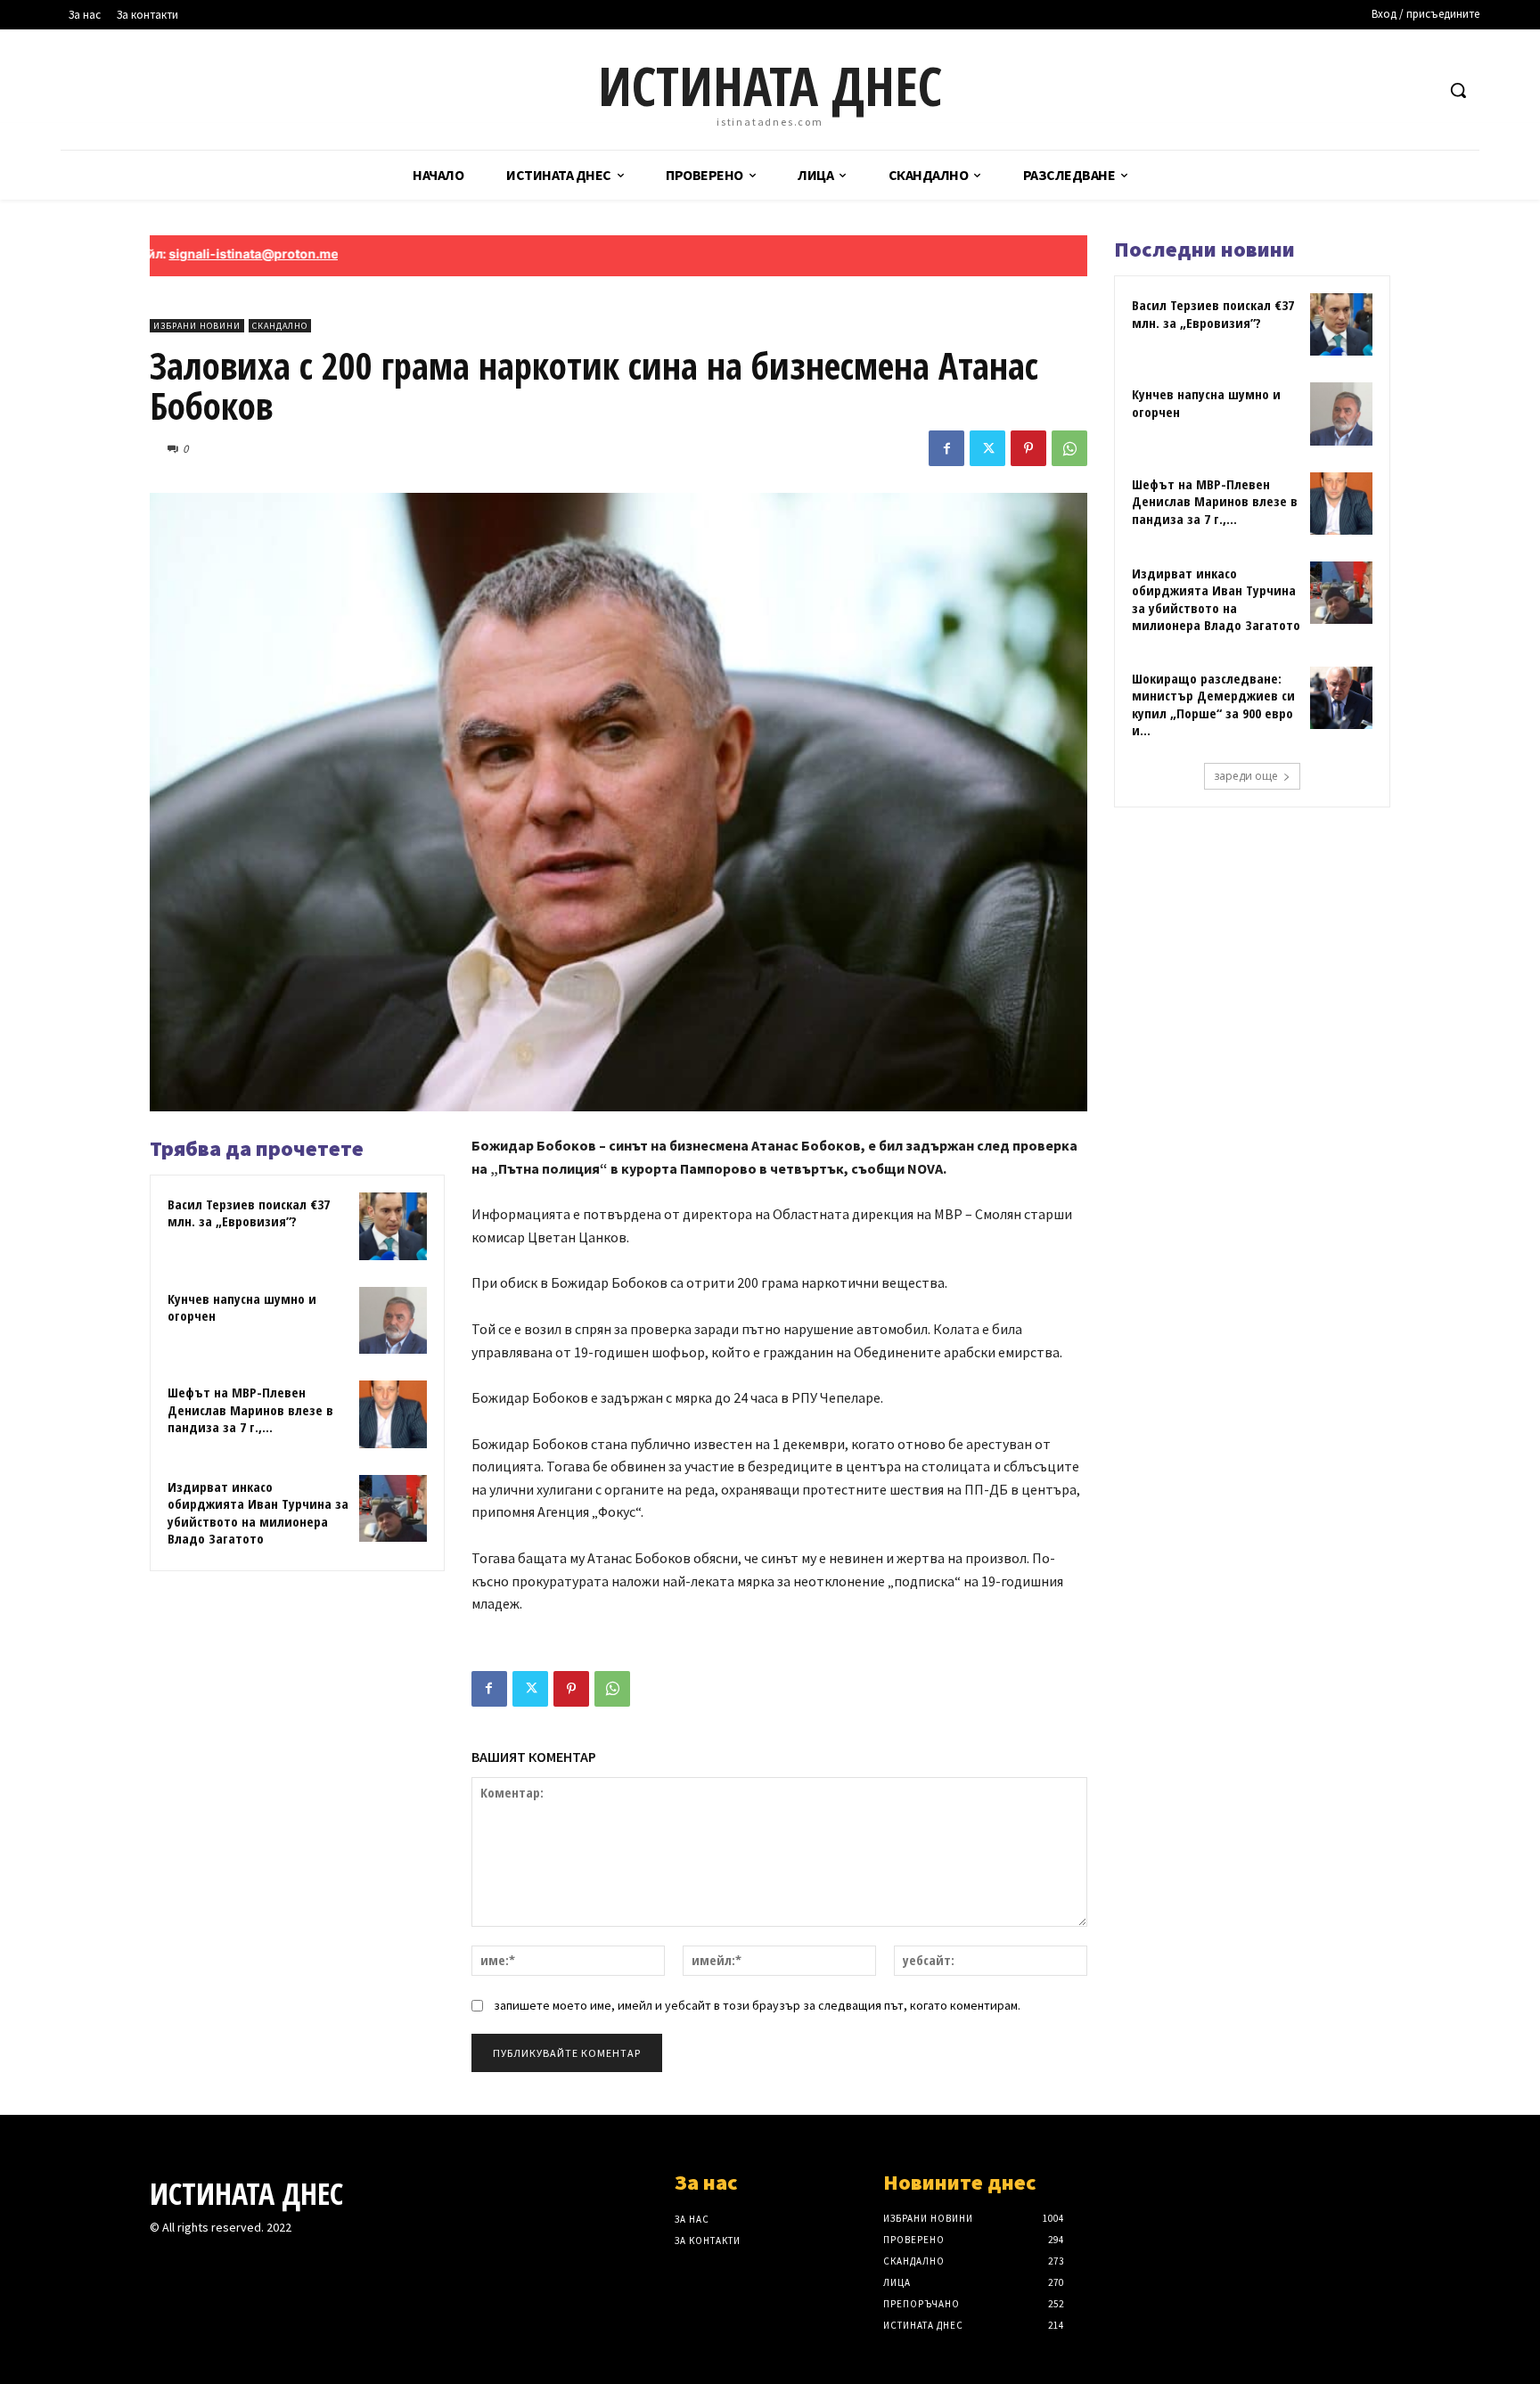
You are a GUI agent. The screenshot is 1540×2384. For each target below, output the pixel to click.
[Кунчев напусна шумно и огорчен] (393, 1321)
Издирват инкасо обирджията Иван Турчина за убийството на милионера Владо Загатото (258, 1513)
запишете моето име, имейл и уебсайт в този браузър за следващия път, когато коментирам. (757, 2005)
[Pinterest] (1028, 448)
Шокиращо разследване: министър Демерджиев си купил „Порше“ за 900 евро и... (1213, 705)
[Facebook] (946, 448)
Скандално (280, 326)
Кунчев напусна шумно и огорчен (242, 1307)
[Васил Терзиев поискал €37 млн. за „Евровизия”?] (393, 1226)
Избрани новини (197, 326)
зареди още (1246, 776)
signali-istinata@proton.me (181, 254)
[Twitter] (987, 448)
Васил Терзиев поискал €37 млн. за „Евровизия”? (249, 1213)
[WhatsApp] (1069, 448)
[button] (1458, 90)
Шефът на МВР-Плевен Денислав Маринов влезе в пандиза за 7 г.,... (250, 1409)
